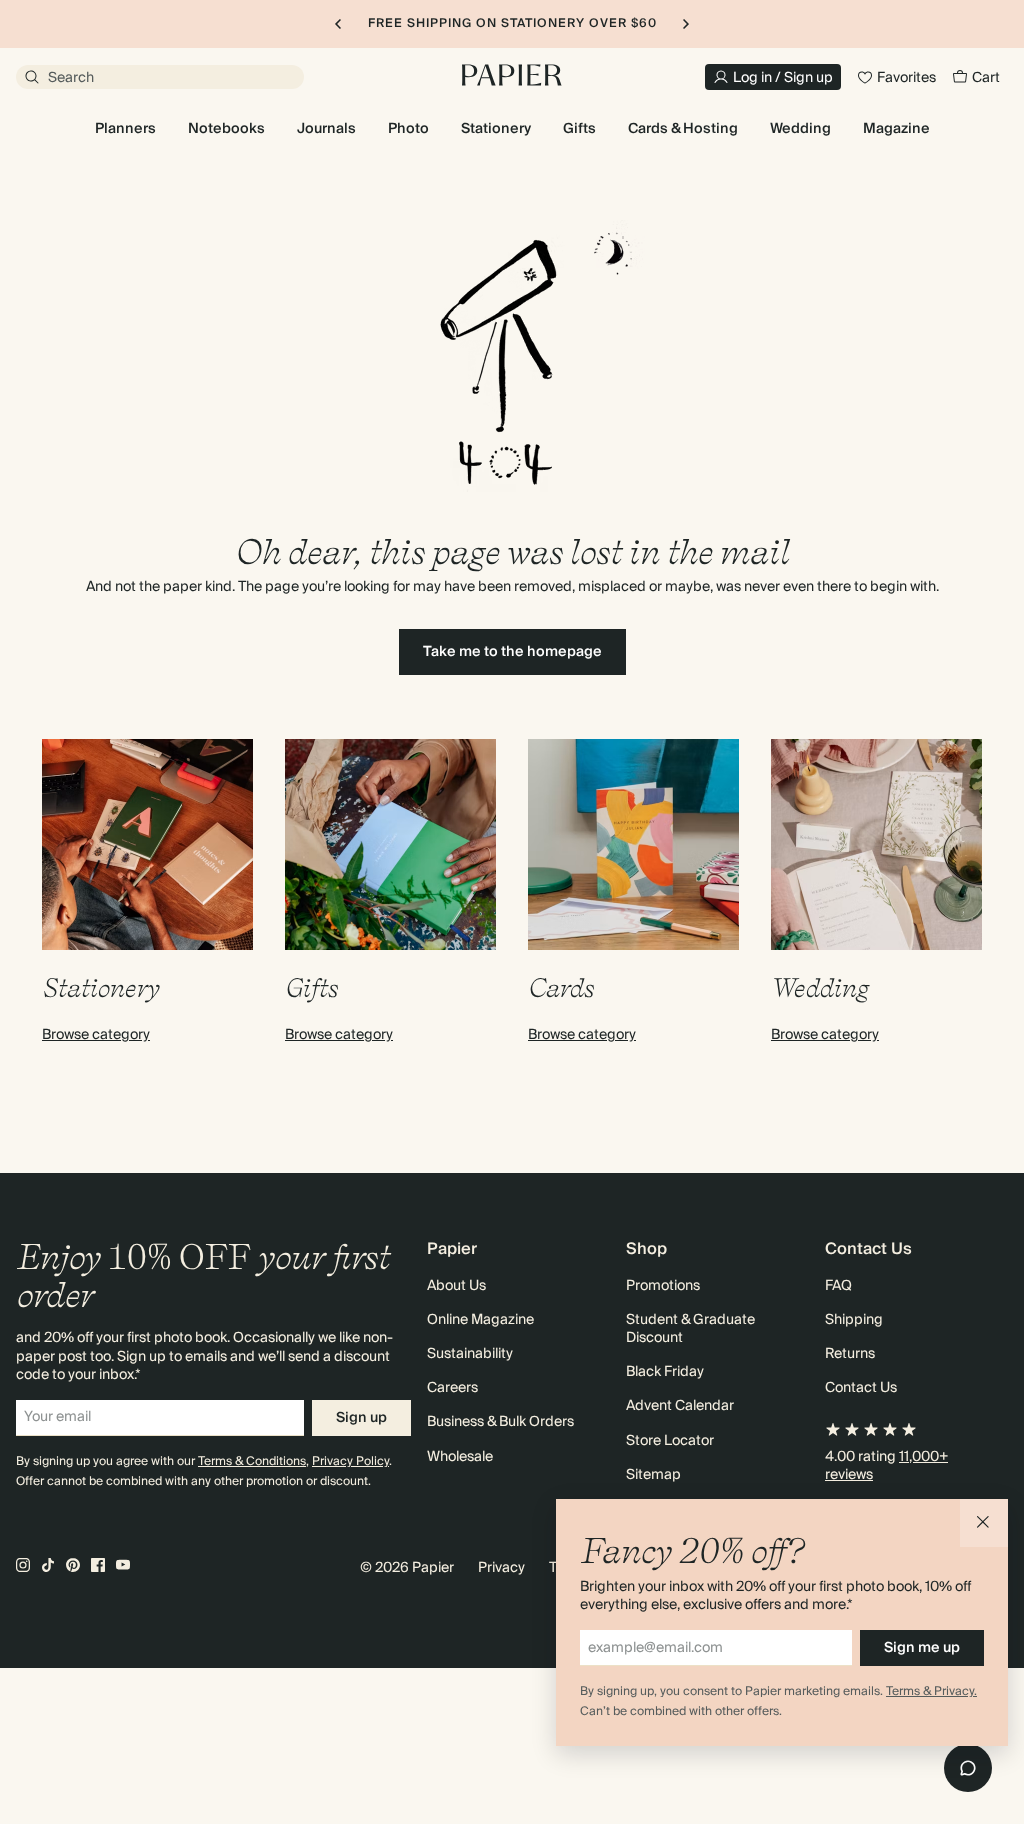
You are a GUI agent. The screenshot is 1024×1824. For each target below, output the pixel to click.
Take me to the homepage (512, 652)
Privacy (501, 1568)
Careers (452, 1388)
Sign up (361, 1418)
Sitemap (653, 1475)
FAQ (838, 1286)
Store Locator (670, 1441)
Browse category (96, 1035)
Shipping (854, 1320)
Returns (850, 1354)
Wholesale (460, 1457)
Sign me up (922, 1648)
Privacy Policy (350, 1461)
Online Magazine (480, 1320)
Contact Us (861, 1388)
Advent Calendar (680, 1406)
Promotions (663, 1286)
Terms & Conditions (252, 1461)
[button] (984, 1523)
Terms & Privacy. (931, 1691)
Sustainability (470, 1354)
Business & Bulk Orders (500, 1422)
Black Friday (665, 1372)
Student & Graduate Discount (690, 1329)
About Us (456, 1286)
